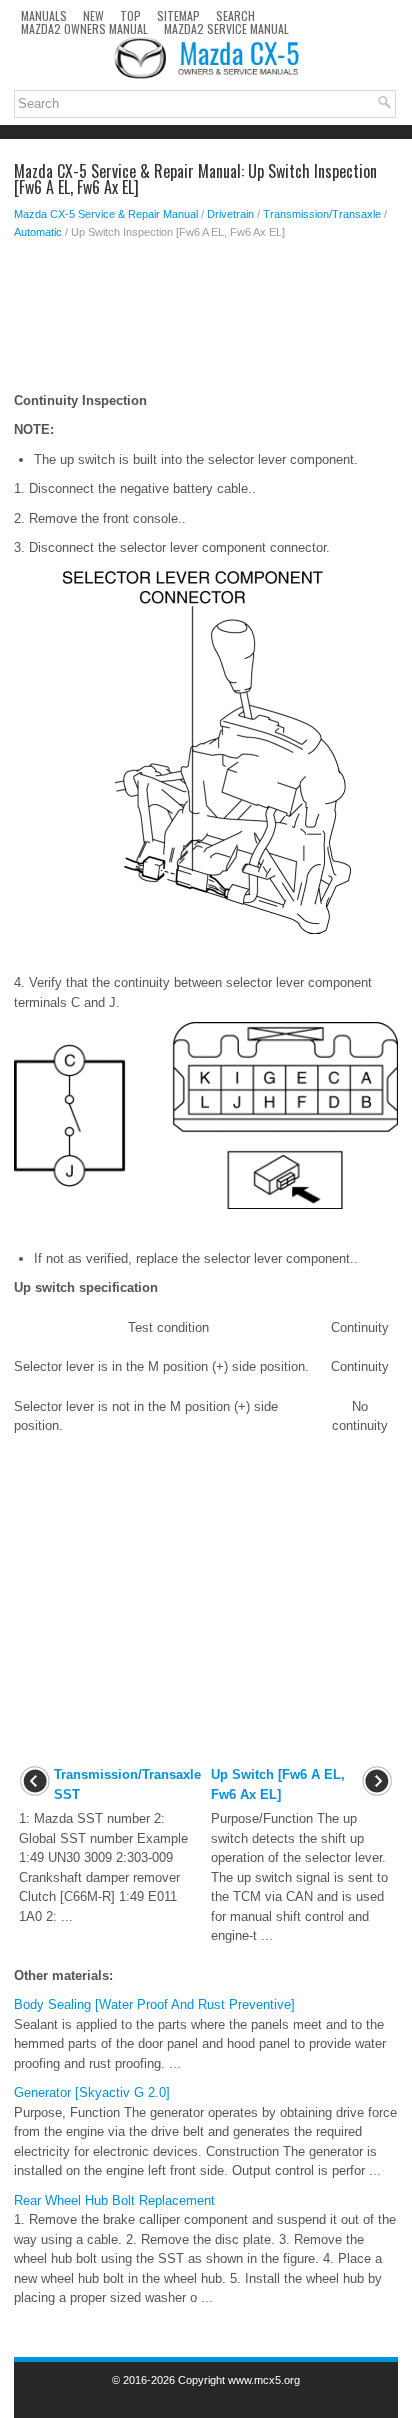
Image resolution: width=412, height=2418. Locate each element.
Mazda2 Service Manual (226, 28)
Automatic (38, 232)
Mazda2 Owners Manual (84, 28)
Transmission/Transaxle (322, 214)
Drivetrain (230, 214)
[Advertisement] (206, 321)
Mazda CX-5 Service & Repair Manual (106, 214)
